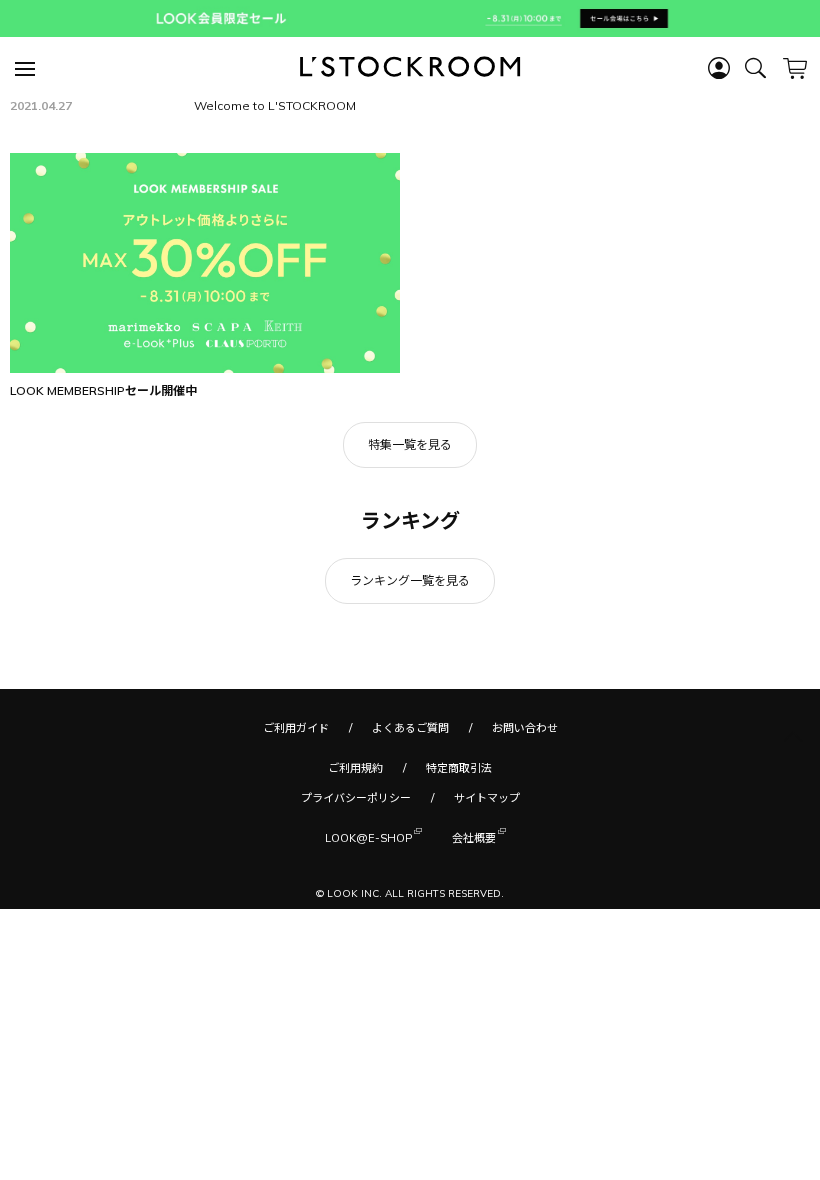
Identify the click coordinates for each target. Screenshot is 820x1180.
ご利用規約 (355, 768)
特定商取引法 (459, 768)
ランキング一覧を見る (410, 580)
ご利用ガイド (296, 728)
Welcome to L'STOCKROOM (275, 105)
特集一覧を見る (410, 444)
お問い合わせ (525, 728)
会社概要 (474, 838)
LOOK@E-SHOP (368, 838)
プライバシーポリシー (356, 798)
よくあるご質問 (410, 728)
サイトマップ (487, 798)
